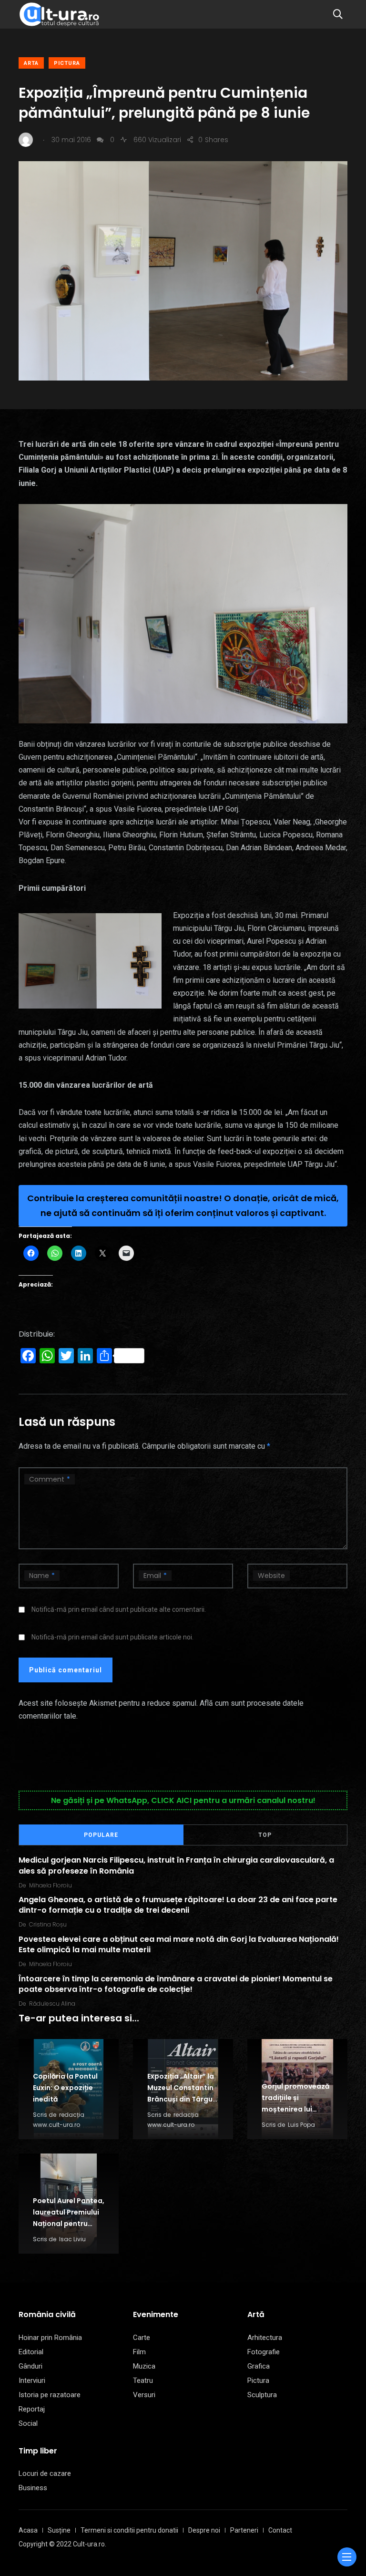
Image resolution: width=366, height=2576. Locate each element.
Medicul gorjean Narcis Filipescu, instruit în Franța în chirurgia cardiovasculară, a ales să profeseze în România (176, 1865)
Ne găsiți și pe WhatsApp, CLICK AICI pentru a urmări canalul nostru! (183, 1800)
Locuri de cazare (45, 2473)
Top (265, 1835)
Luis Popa (301, 2125)
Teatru (143, 2380)
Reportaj (32, 2409)
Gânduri (30, 2366)
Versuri (144, 2395)
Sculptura (262, 2395)
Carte (142, 2338)
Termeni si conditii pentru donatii (129, 2530)
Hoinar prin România (50, 2338)
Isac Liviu (72, 2239)
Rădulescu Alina (52, 2004)
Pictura (67, 63)
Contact (280, 2530)
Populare (101, 1835)
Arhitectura (265, 2338)
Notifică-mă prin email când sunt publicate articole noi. (112, 1637)
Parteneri (244, 2530)
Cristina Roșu (48, 1924)
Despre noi (204, 2530)
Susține (59, 2530)
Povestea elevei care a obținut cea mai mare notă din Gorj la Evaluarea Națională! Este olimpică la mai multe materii (179, 1944)
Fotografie (264, 2352)
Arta (31, 63)
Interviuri (32, 2380)
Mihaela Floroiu (51, 1885)
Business (33, 2488)
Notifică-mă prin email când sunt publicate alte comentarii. (119, 1609)
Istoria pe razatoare (50, 2395)
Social (28, 2423)
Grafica (259, 2366)
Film (139, 2352)
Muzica (144, 2366)
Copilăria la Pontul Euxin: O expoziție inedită (65, 2088)
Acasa (28, 2530)
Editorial (31, 2352)
